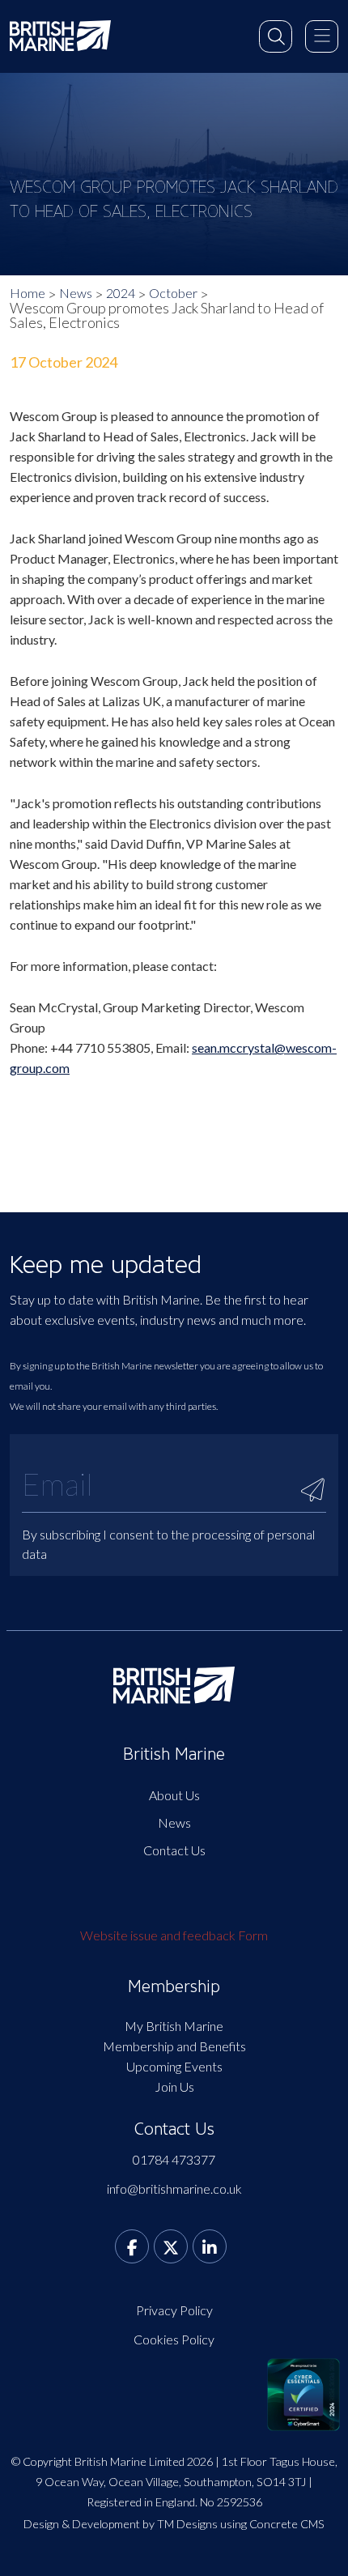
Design (41, 2524)
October (173, 293)
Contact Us (174, 1850)
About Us (174, 1795)
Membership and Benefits (174, 2046)
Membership (174, 1986)
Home (28, 293)
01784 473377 (174, 2159)
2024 (121, 293)
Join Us (174, 2086)
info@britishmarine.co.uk (174, 2189)
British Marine (174, 1754)
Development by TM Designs (145, 2524)
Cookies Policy (174, 2339)
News (76, 293)
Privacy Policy (174, 2310)
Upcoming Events (174, 2066)
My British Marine (174, 2026)
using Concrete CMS (272, 2524)
